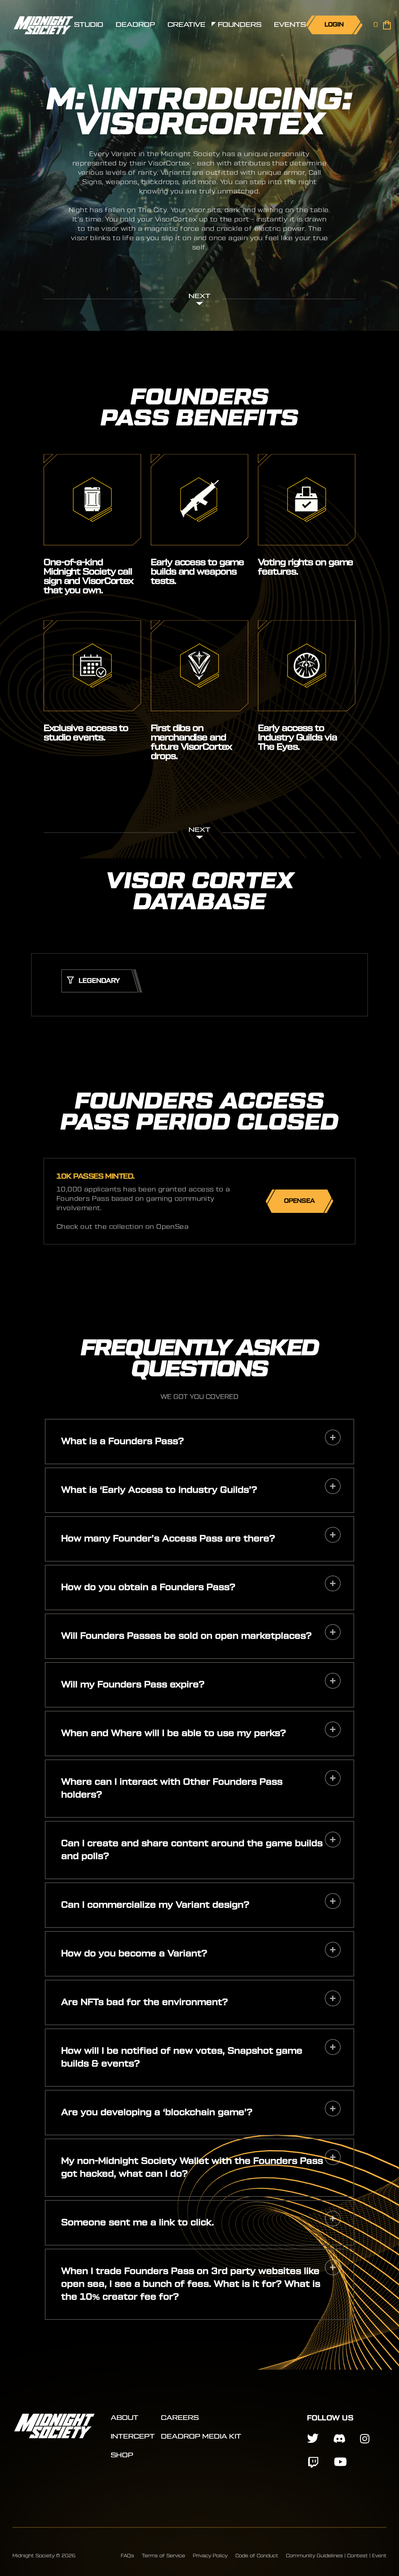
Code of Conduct (257, 2556)
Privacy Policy (210, 2556)
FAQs (127, 2556)
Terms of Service (163, 2556)
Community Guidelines (314, 2556)
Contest (358, 2556)
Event (379, 2556)
